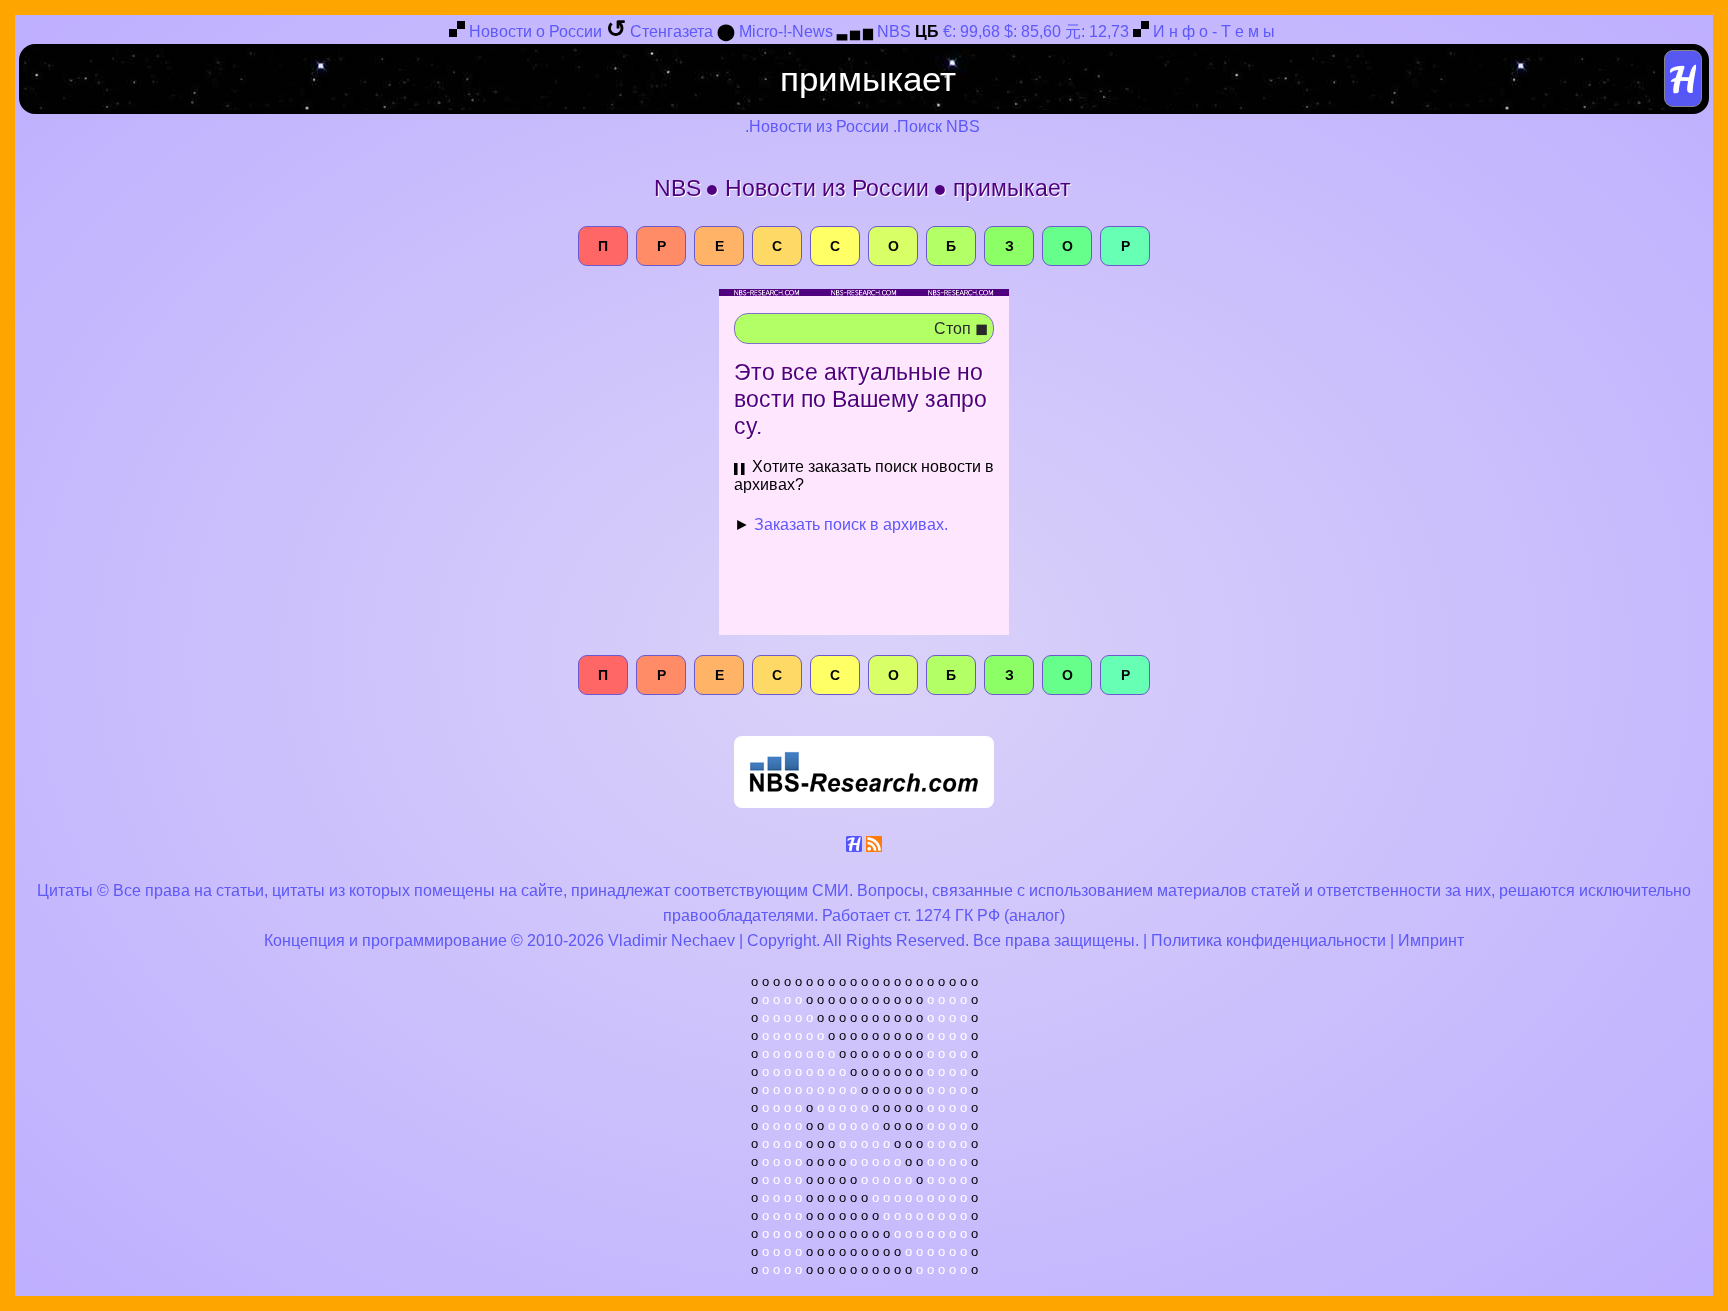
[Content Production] (854, 847)
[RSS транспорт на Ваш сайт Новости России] (874, 847)
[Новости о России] (457, 32)
